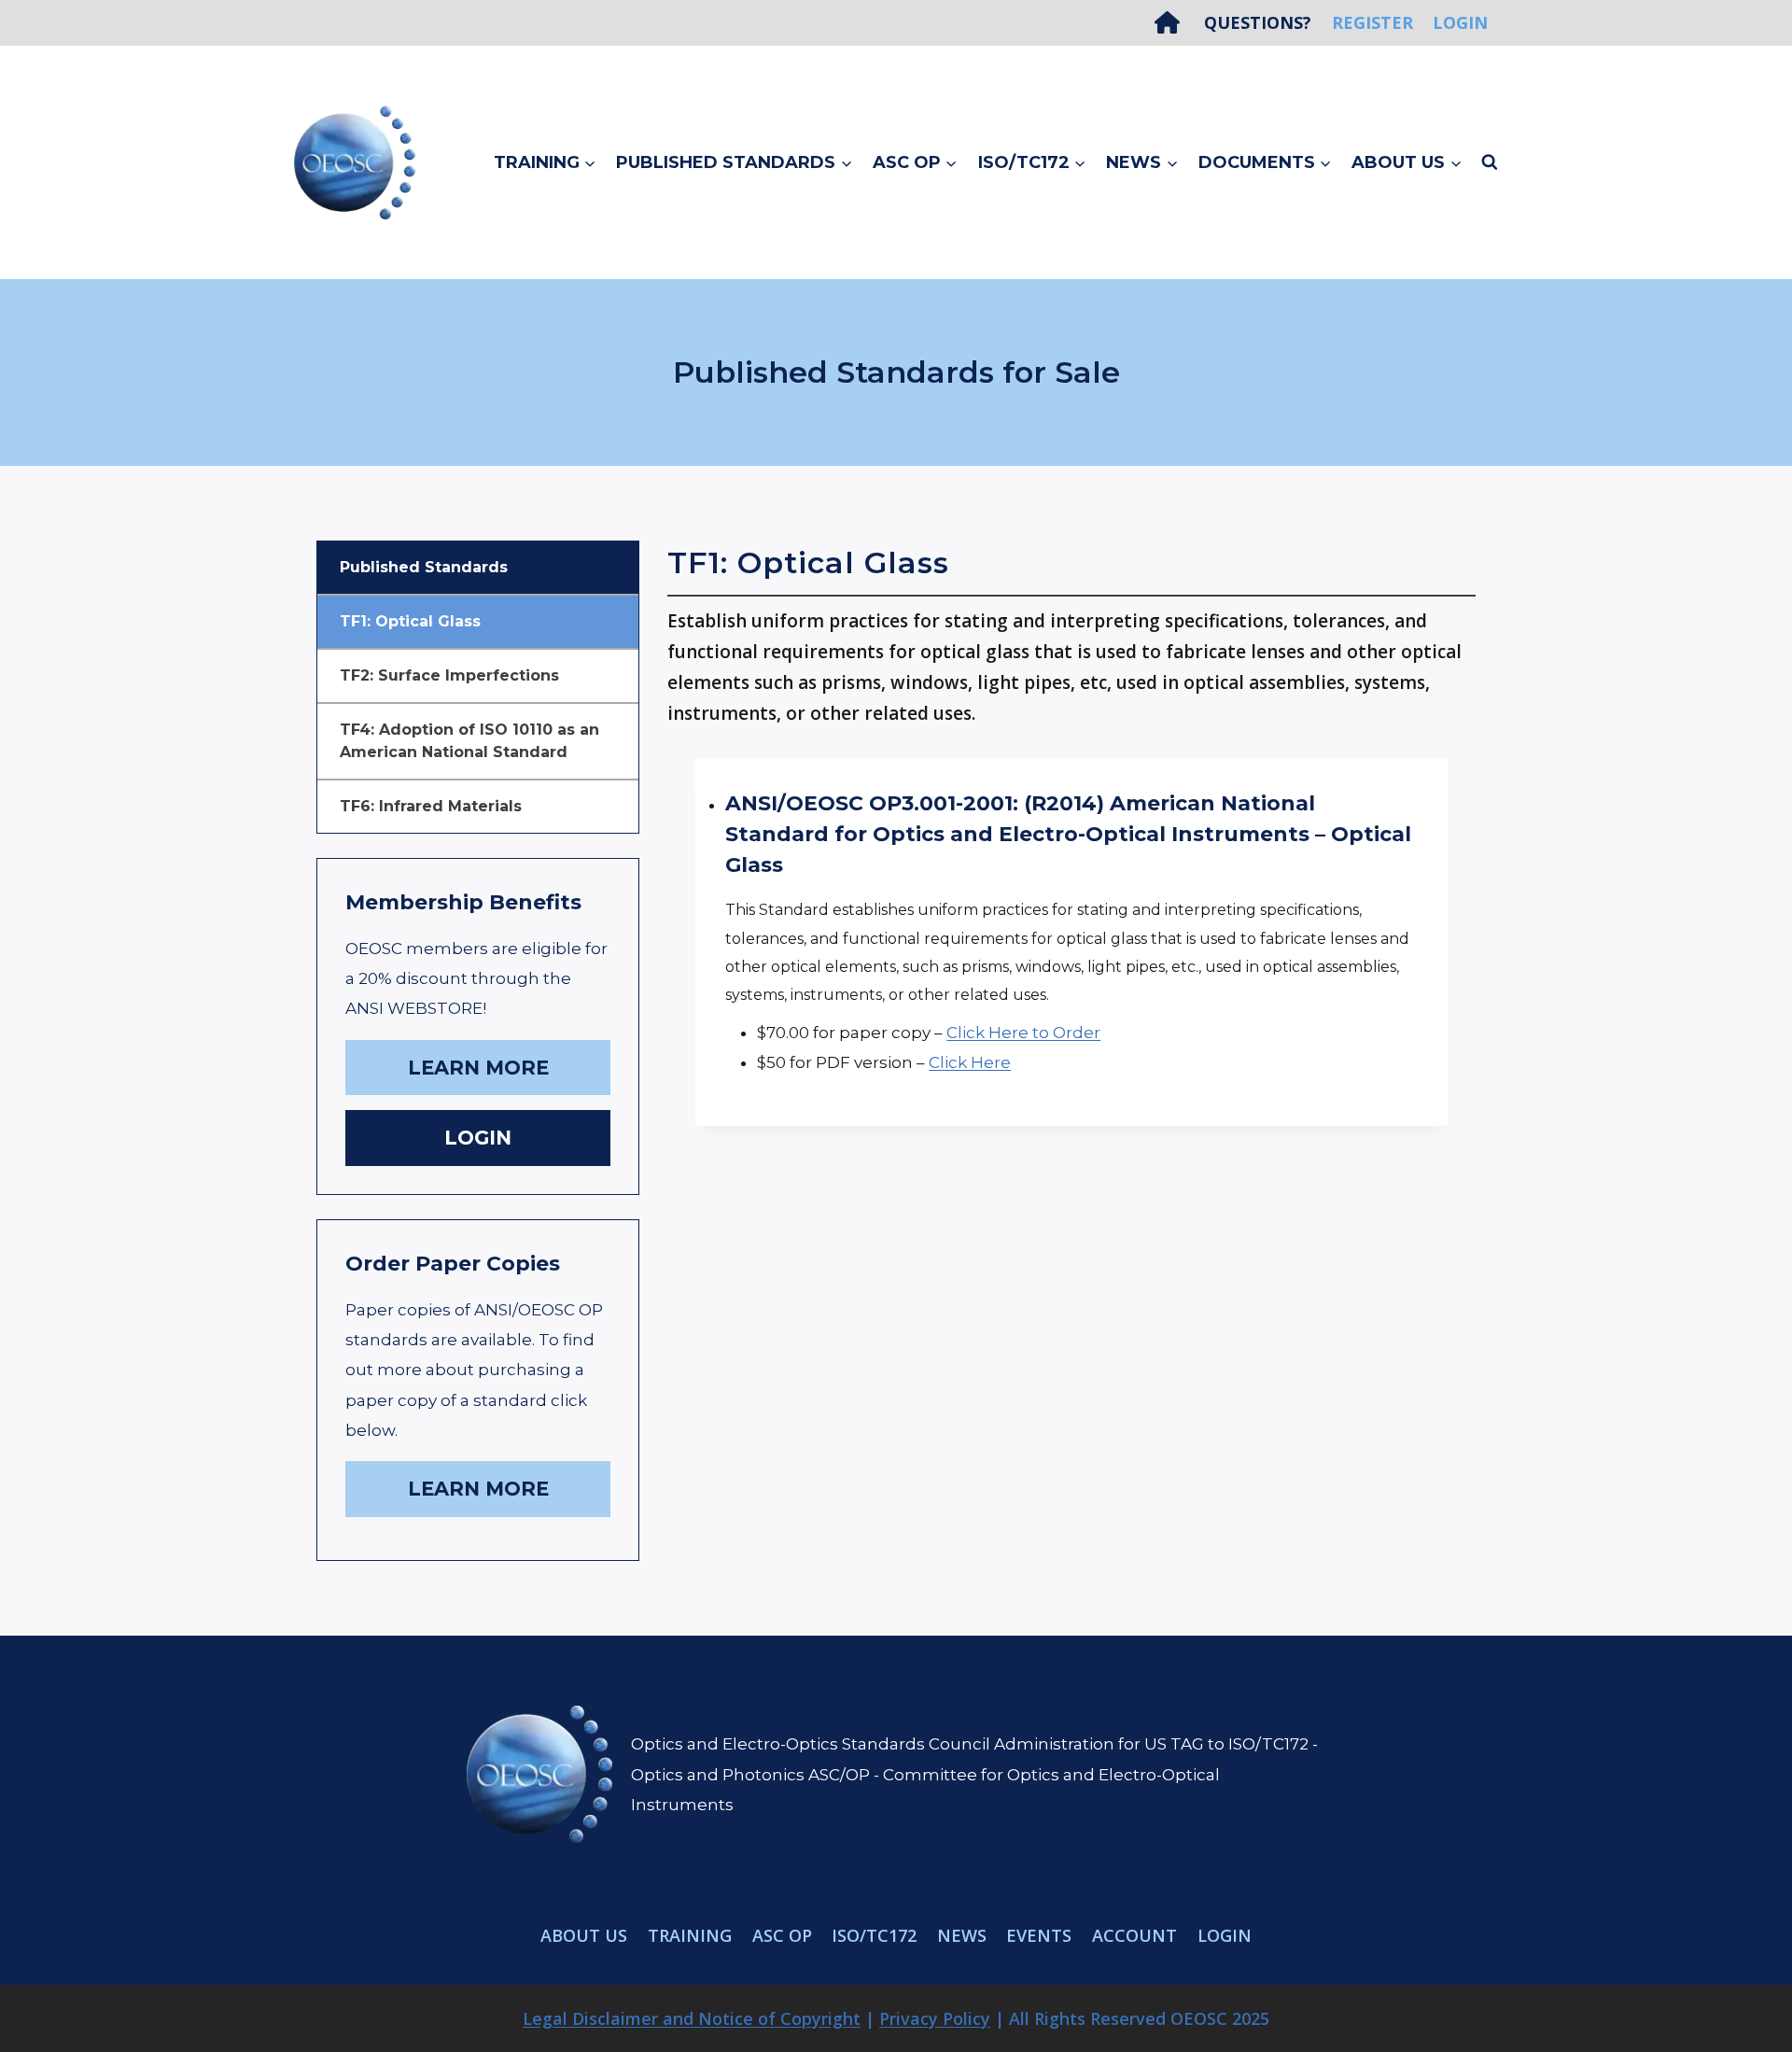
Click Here (970, 1062)
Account (1134, 1935)
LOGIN (478, 1138)
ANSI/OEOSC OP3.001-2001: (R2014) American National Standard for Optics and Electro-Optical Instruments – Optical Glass (1068, 834)
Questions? (1258, 22)
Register (1372, 22)
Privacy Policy (935, 2018)
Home (1174, 22)
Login (1460, 22)
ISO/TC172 (874, 1935)
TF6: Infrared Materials (431, 806)
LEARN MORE (478, 1068)
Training (690, 1935)
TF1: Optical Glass (410, 621)
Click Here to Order (1023, 1033)
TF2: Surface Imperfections (449, 675)
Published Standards (424, 567)
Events (1039, 1935)
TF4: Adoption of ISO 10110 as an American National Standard (469, 741)
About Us (584, 1935)
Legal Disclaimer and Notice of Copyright (692, 2018)
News (962, 1935)
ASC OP (782, 1935)
